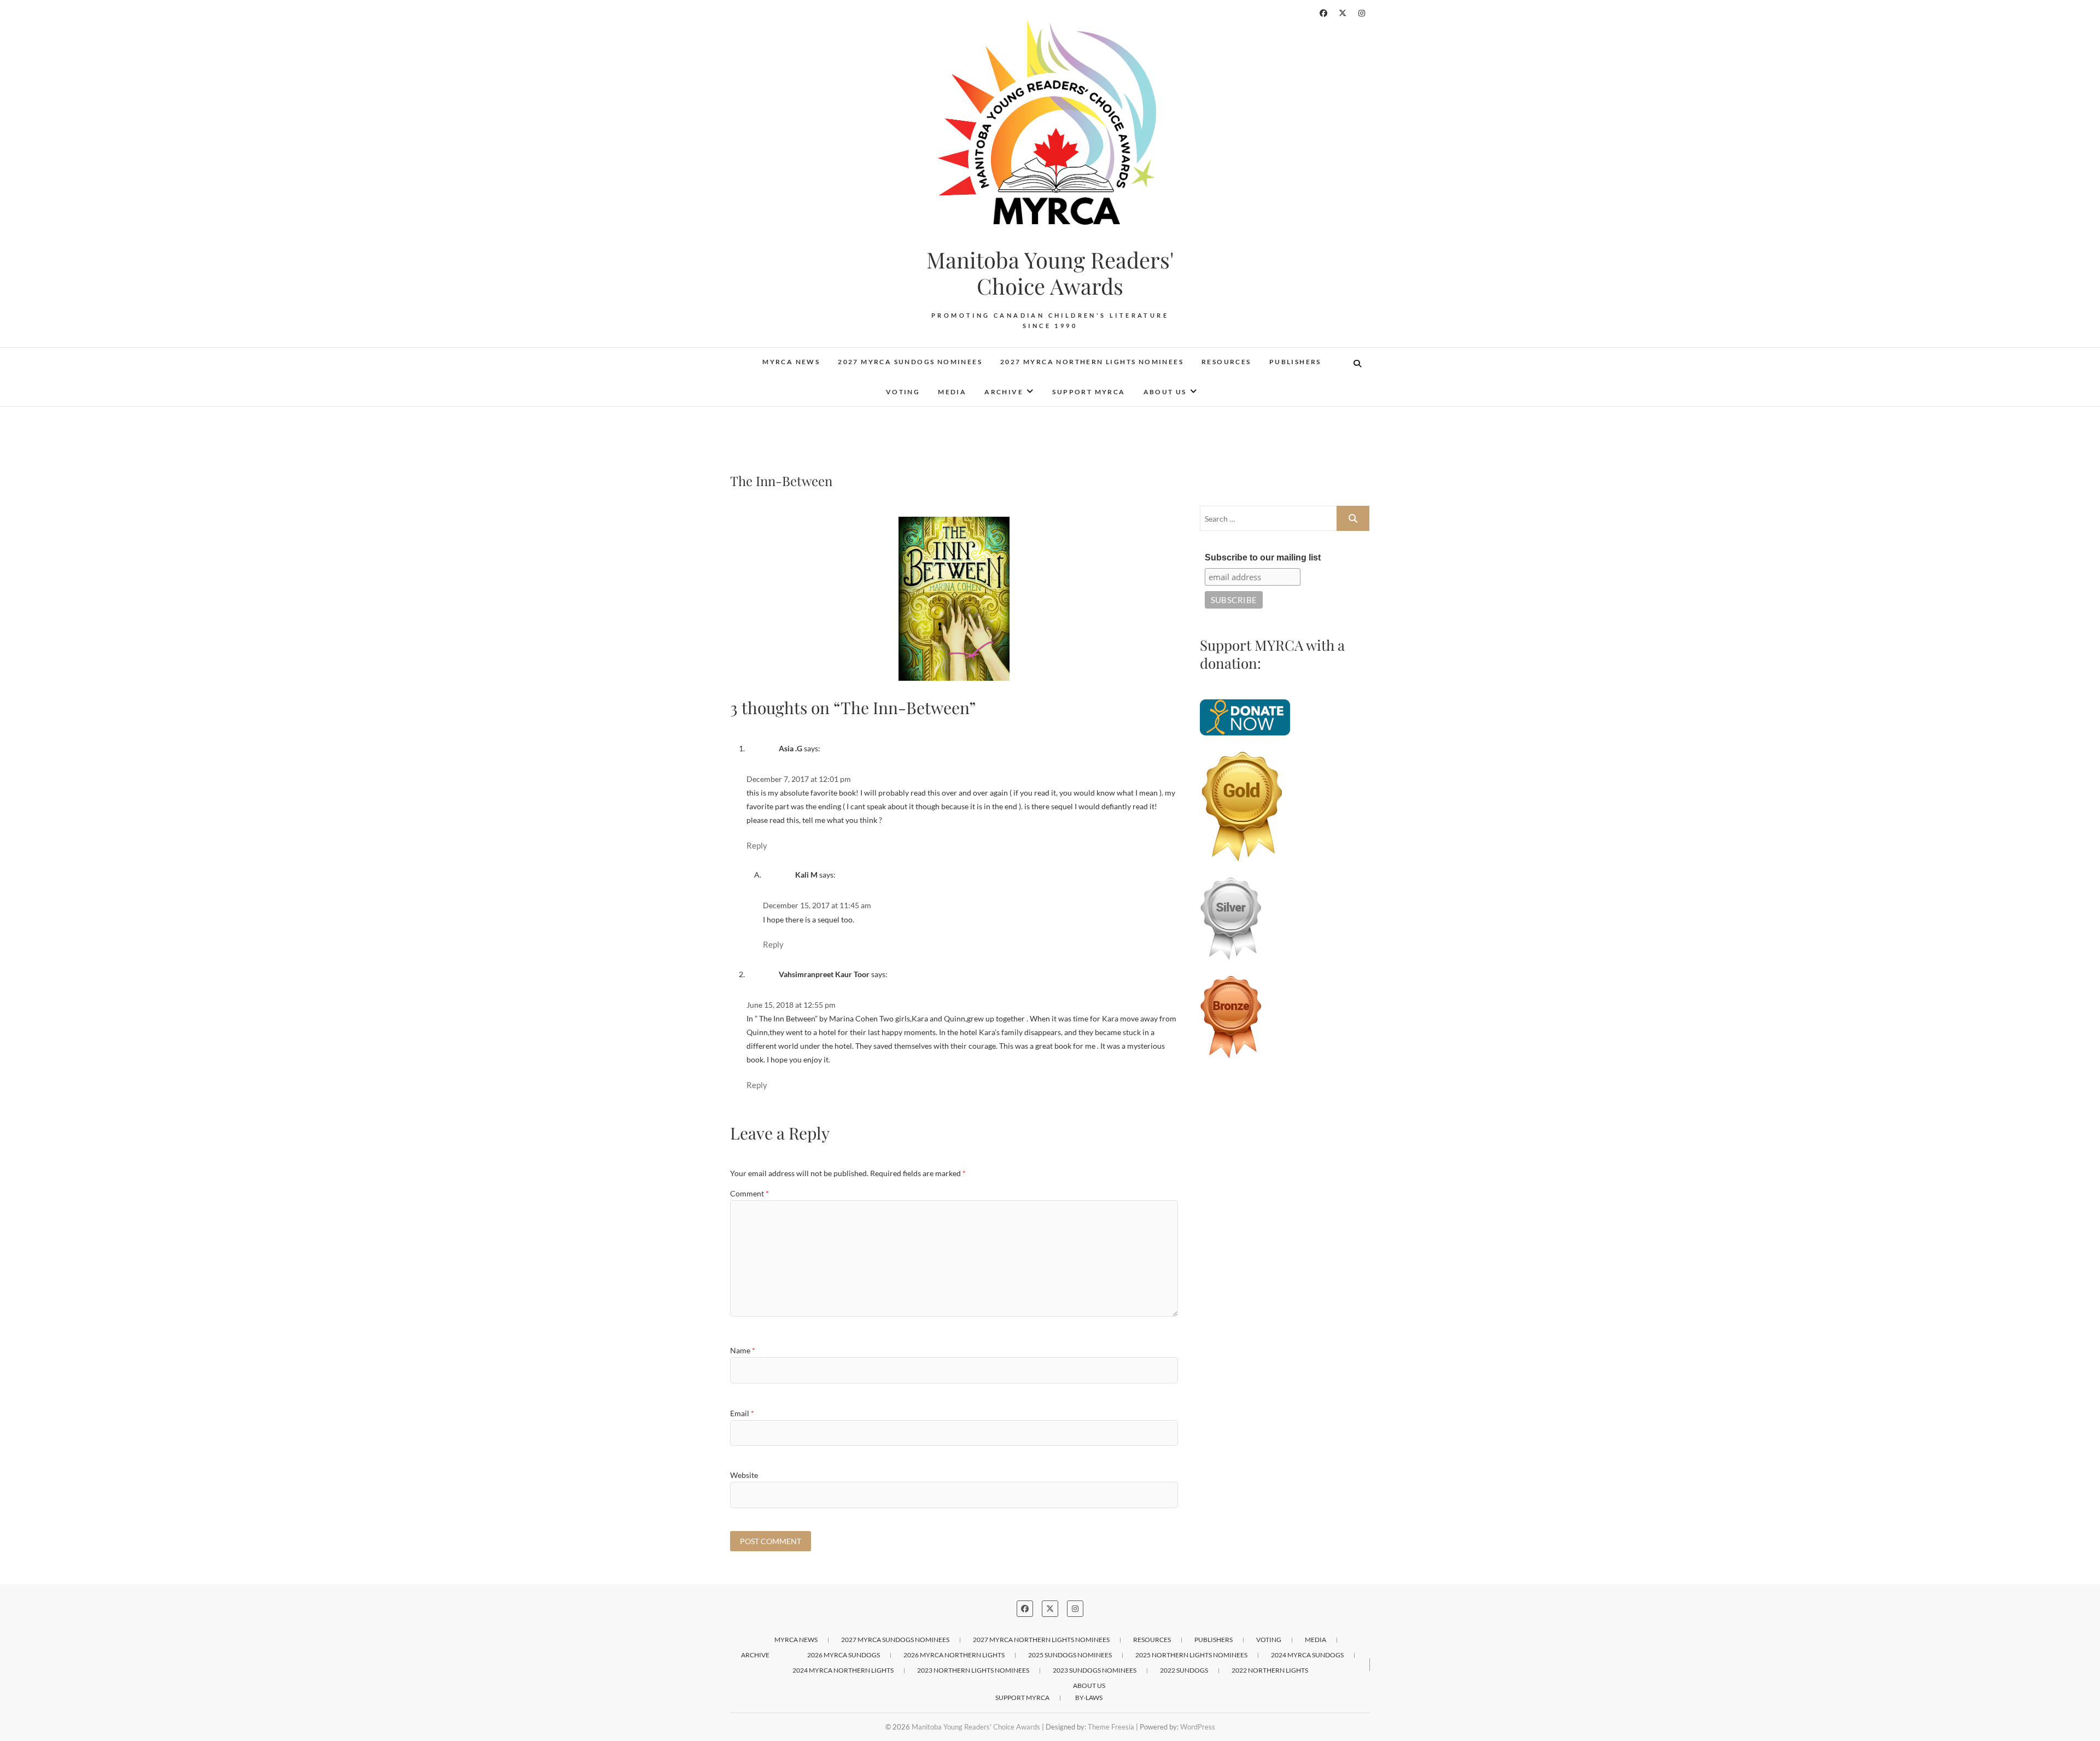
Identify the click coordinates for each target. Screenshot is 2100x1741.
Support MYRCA (1089, 392)
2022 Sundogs (1184, 1670)
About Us (1165, 392)
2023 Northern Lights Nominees (973, 1670)
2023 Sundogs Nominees (1095, 1670)
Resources (1226, 362)
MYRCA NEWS (791, 362)
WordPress (1198, 1727)
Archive (1004, 392)
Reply (757, 845)
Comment (749, 1193)
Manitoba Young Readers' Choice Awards (1050, 273)
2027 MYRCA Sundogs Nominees (910, 362)
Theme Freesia (1111, 1727)
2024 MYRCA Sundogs (1307, 1655)
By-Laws (1089, 1698)
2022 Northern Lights (1270, 1670)
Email (742, 1413)
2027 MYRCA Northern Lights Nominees (1092, 362)
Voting (903, 392)
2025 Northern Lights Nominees (1191, 1655)
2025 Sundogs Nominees (1070, 1655)
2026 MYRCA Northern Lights (954, 1655)
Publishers (1295, 362)
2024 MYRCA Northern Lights (843, 1670)
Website (744, 1475)
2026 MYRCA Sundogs (844, 1655)
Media (952, 392)
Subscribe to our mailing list (1263, 557)
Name (743, 1350)
